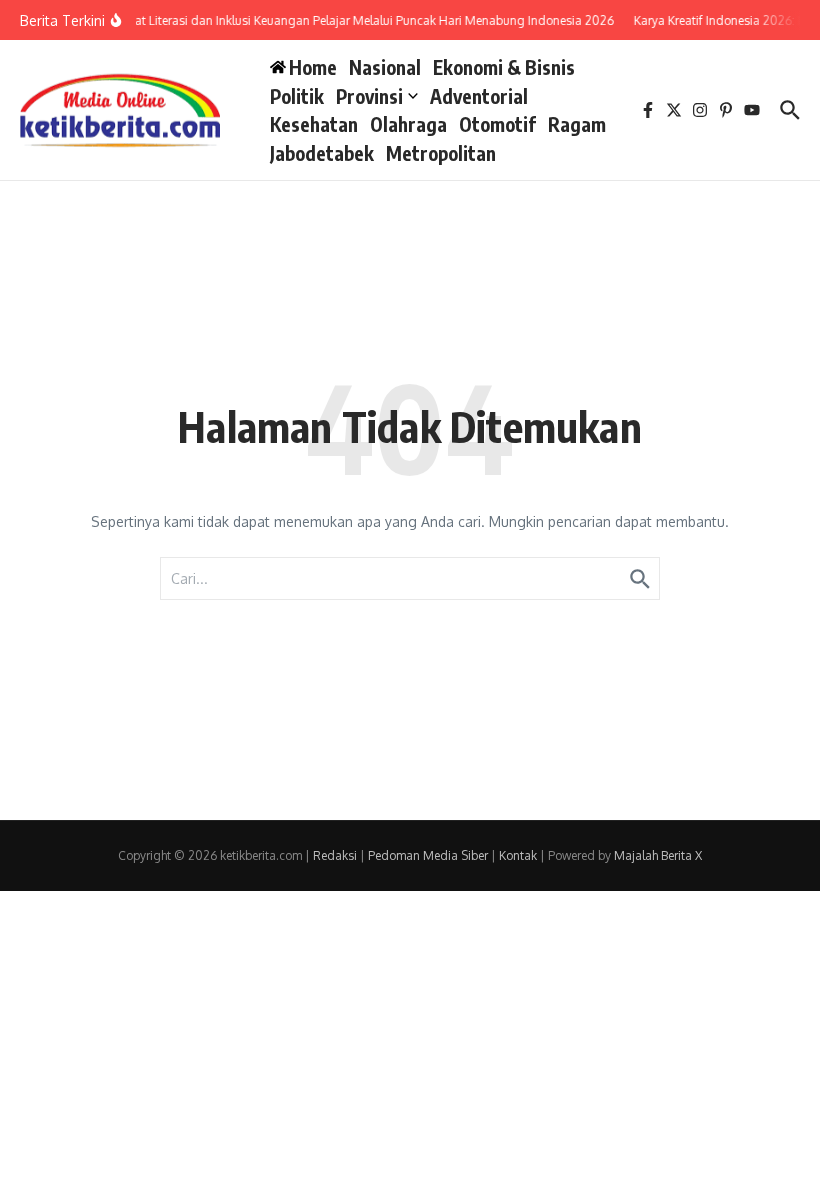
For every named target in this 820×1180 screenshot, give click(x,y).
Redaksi (335, 855)
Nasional (385, 67)
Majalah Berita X (658, 855)
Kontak (518, 855)
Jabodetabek (322, 153)
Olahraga (408, 124)
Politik (297, 96)
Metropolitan (441, 153)
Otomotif (497, 124)
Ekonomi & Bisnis (504, 67)
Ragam (577, 124)
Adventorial (479, 96)
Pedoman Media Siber (428, 855)
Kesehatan (314, 124)
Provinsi (369, 96)
